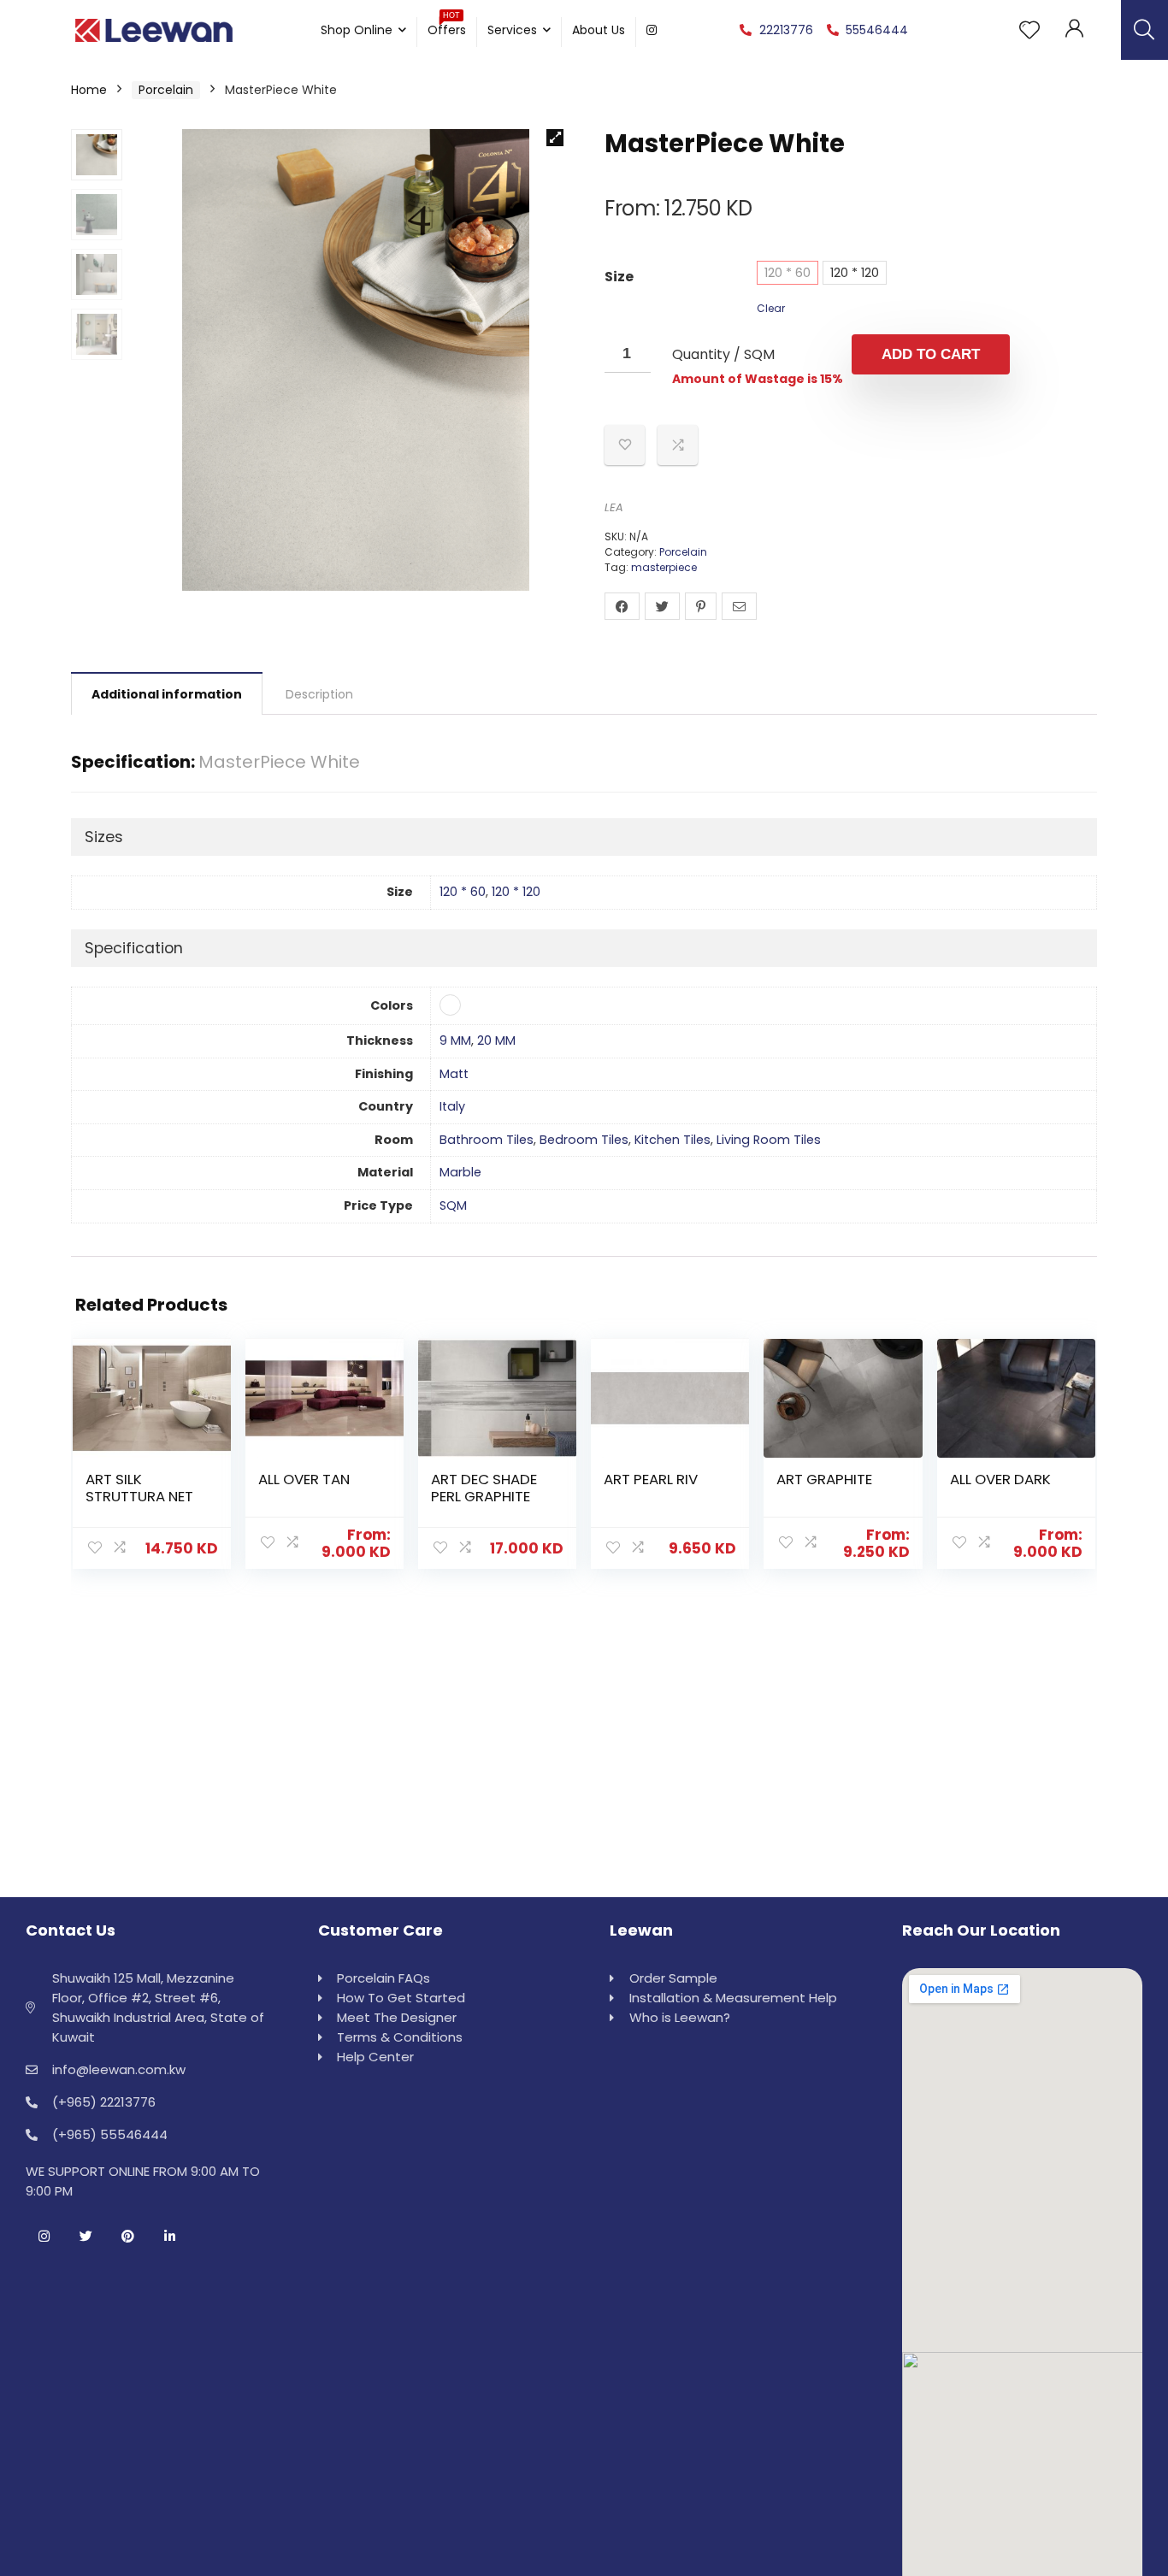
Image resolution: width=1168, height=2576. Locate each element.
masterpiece (664, 567)
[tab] (167, 693)
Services (512, 30)
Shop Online (357, 30)
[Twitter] (86, 2236)
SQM (453, 1205)
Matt (454, 1074)
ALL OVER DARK (1000, 1479)
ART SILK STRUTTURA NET (139, 1488)
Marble (460, 1172)
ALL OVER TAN (304, 1479)
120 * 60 (788, 273)
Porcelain (166, 90)
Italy (452, 1106)
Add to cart (931, 354)
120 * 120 (855, 273)
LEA (614, 507)
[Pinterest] (127, 2236)
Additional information (167, 694)
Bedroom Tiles (584, 1140)
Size (619, 277)
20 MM (496, 1040)
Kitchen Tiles (672, 1140)
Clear (771, 308)
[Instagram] (44, 2236)
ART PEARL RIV (651, 1479)
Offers (447, 28)
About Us (599, 30)
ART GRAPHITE (824, 1479)
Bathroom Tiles (487, 1140)
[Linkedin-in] (169, 2236)
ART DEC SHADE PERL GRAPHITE (484, 1488)
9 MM (455, 1040)
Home (89, 90)
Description (319, 694)
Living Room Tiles (769, 1140)
